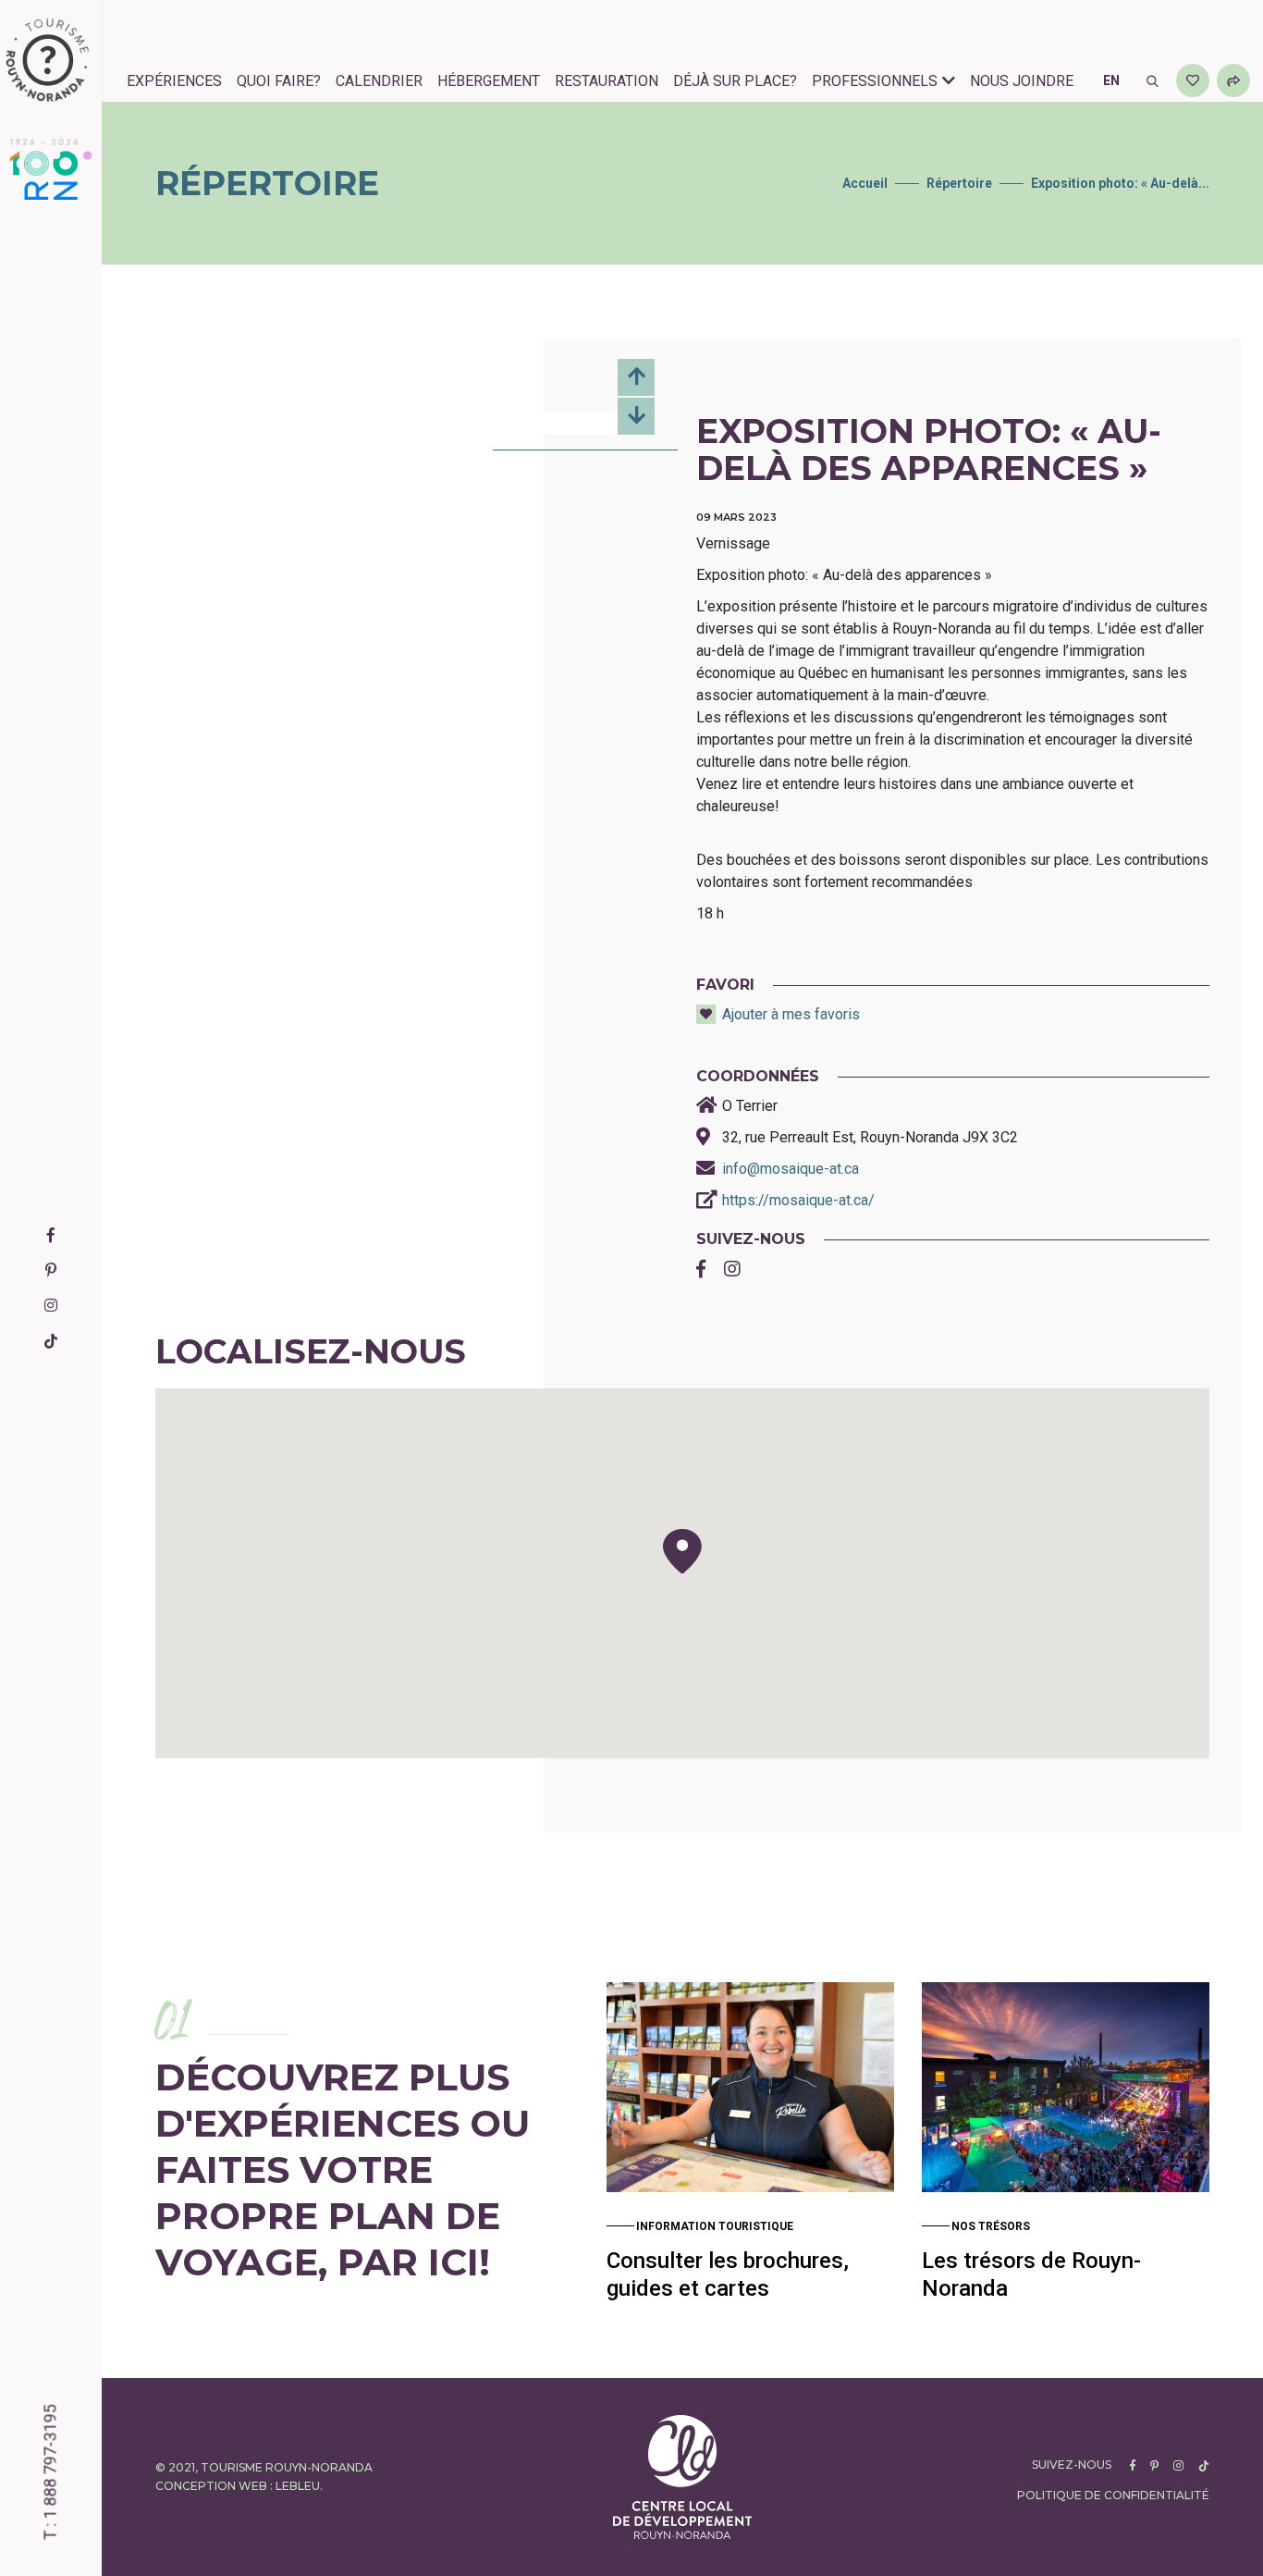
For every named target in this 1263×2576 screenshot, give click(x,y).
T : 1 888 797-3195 (50, 2473)
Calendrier (379, 81)
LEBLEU (298, 2486)
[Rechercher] (1152, 80)
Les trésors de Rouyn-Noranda (1031, 2274)
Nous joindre (1022, 81)
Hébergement (489, 81)
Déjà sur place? (735, 81)
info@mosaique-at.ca (791, 1169)
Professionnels (875, 81)
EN (1111, 80)
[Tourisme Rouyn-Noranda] (48, 60)
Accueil (865, 183)
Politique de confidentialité (1113, 2495)
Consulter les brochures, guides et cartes (728, 2274)
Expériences (174, 81)
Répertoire (959, 183)
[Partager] (1233, 80)
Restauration (607, 81)
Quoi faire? (279, 81)
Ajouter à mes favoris (791, 1014)
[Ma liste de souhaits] (1193, 80)
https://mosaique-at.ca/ (798, 1200)
